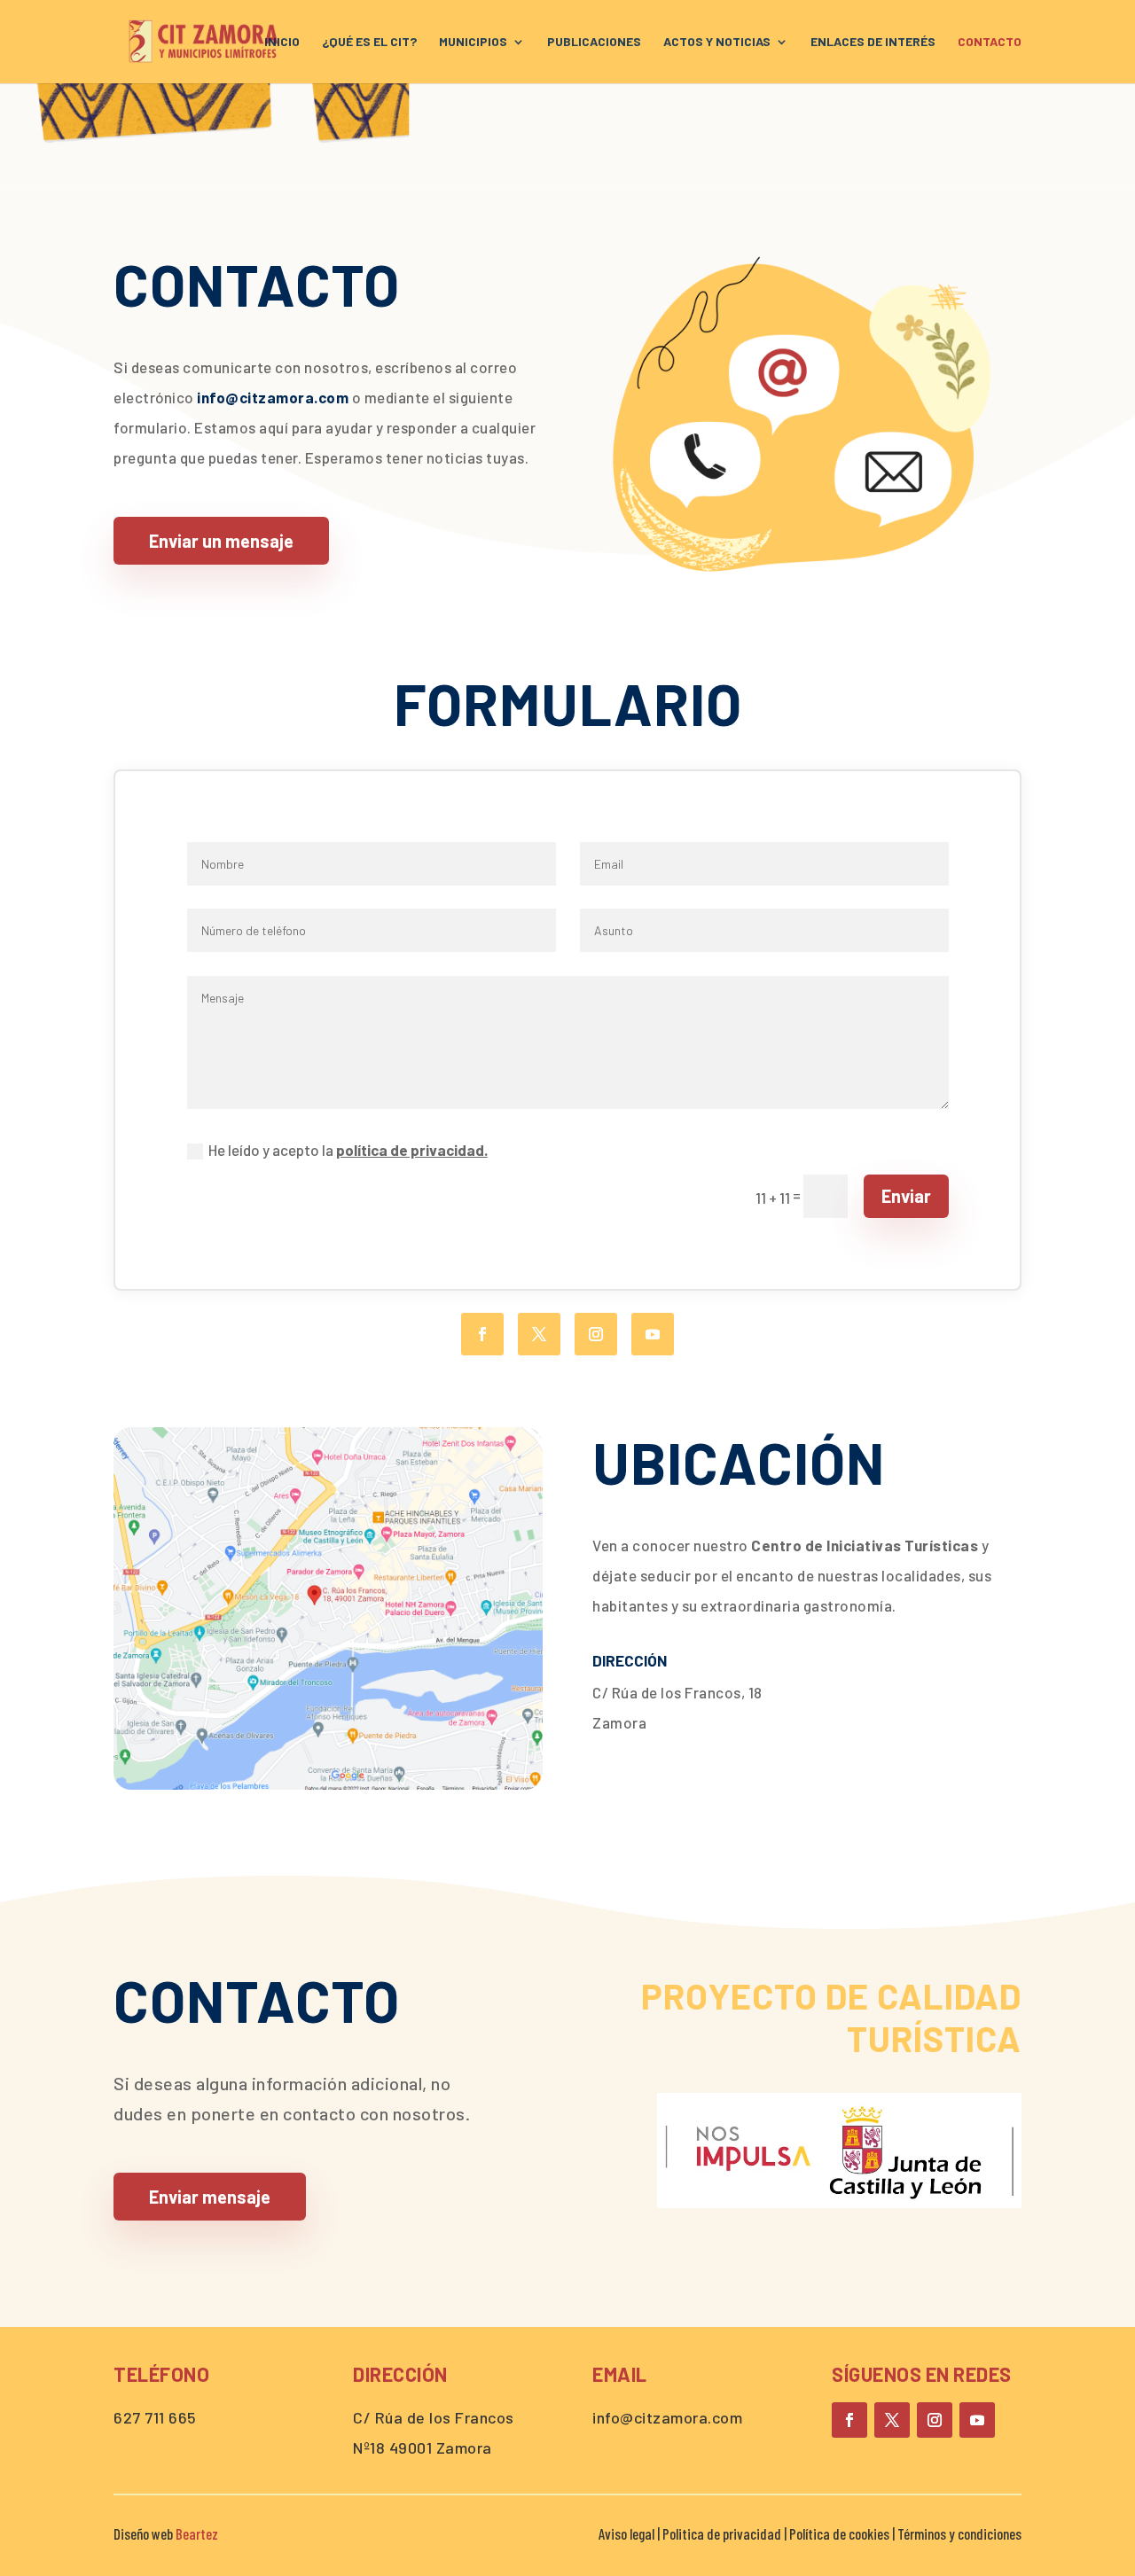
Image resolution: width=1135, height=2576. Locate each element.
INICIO (282, 42)
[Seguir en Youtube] (653, 1334)
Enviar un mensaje (221, 541)
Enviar (906, 1196)
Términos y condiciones (959, 2533)
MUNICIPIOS (473, 42)
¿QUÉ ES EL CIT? (369, 42)
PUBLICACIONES (594, 42)
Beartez (197, 2533)
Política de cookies (839, 2533)
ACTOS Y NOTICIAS (717, 42)
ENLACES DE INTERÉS (873, 42)
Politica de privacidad (723, 2533)
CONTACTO (990, 42)
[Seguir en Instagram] (596, 1334)
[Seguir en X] (539, 1334)
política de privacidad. (412, 1150)
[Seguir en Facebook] (482, 1334)
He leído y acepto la (348, 1150)
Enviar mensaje (210, 2197)
